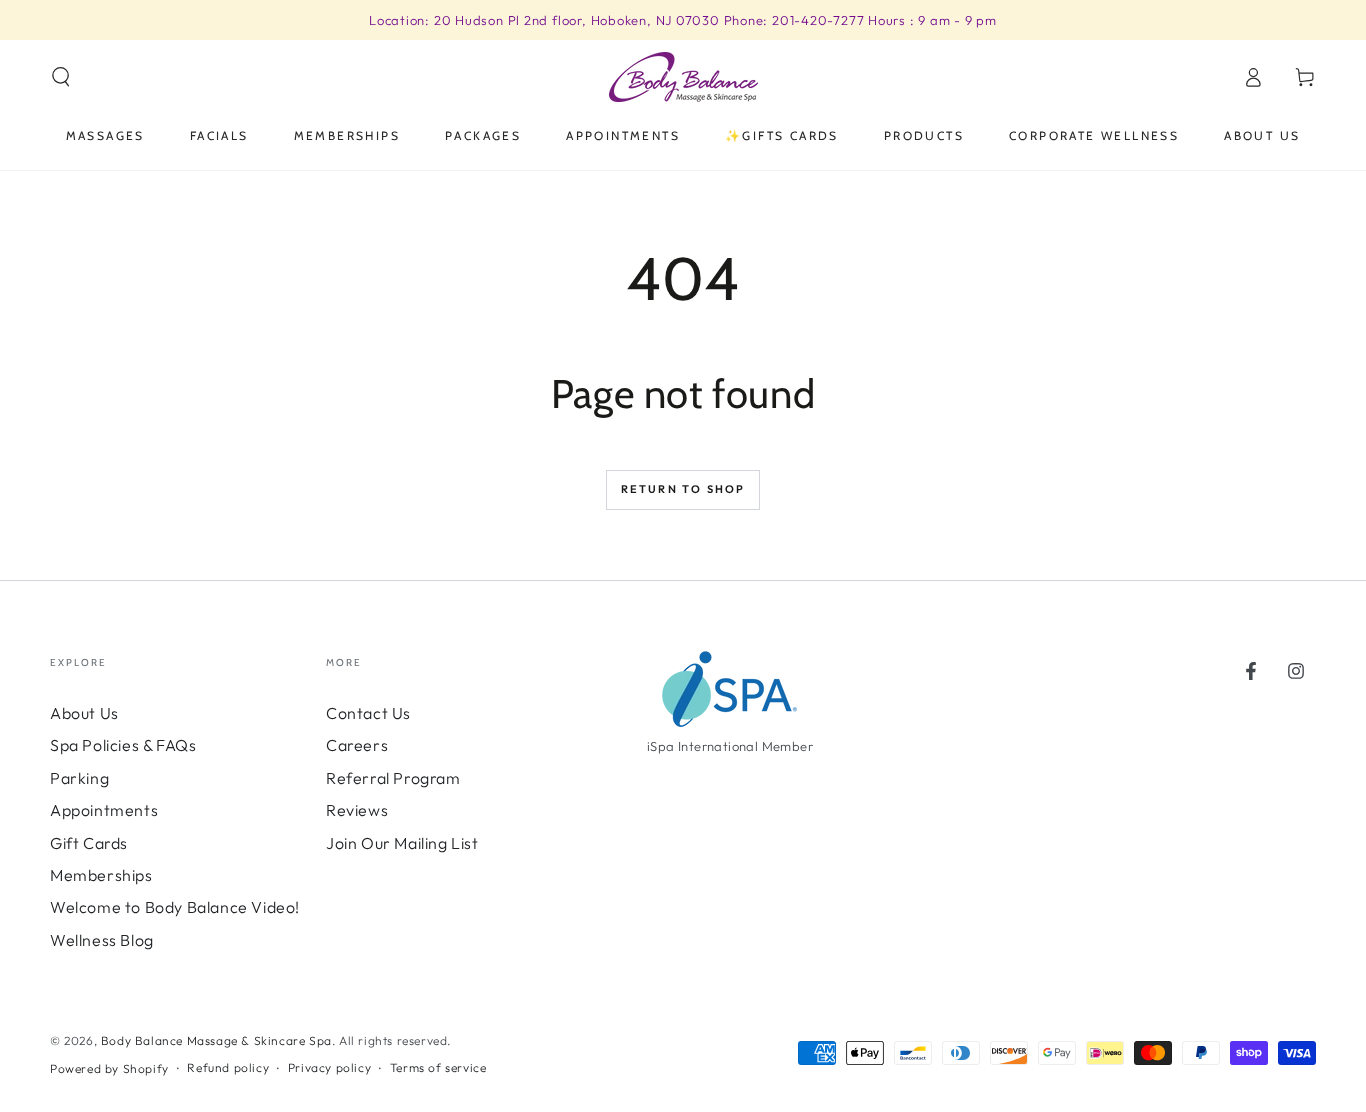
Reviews (357, 810)
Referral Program (393, 778)
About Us (84, 713)
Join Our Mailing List (402, 843)
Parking (79, 778)
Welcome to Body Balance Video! (175, 907)
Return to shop (683, 489)
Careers (357, 745)
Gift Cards (89, 843)
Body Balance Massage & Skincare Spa (216, 1040)
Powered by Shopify (109, 1068)
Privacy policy (329, 1067)
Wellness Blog (102, 940)
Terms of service (438, 1067)
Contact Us (368, 713)
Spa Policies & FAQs (123, 745)
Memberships (101, 875)
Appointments (104, 810)
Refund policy (228, 1067)
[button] (61, 77)
